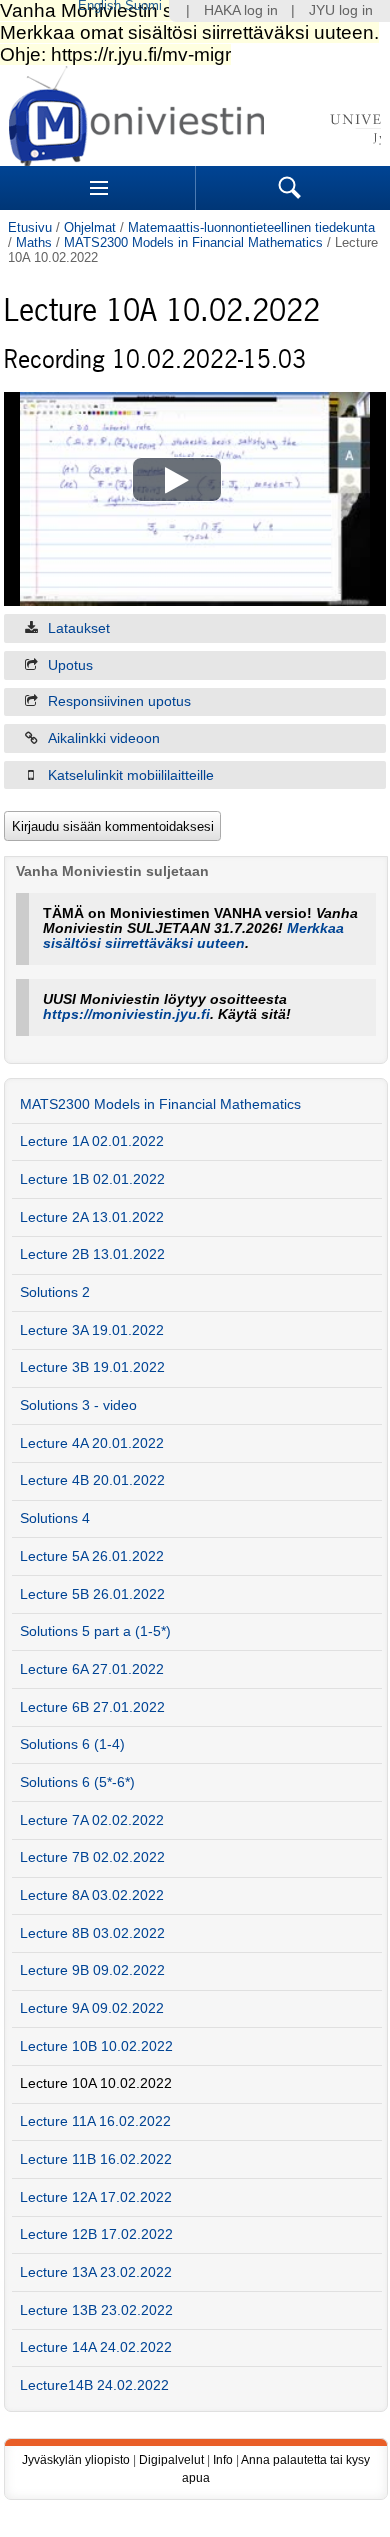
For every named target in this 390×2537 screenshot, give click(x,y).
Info (223, 2460)
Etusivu (30, 227)
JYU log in (341, 10)
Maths (34, 242)
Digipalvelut (171, 2460)
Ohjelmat (90, 227)
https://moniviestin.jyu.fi (126, 1014)
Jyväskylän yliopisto (76, 2460)
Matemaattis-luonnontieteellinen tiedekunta (251, 227)
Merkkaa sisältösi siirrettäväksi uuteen (193, 936)
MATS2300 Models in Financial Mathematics (193, 242)
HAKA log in (241, 10)
